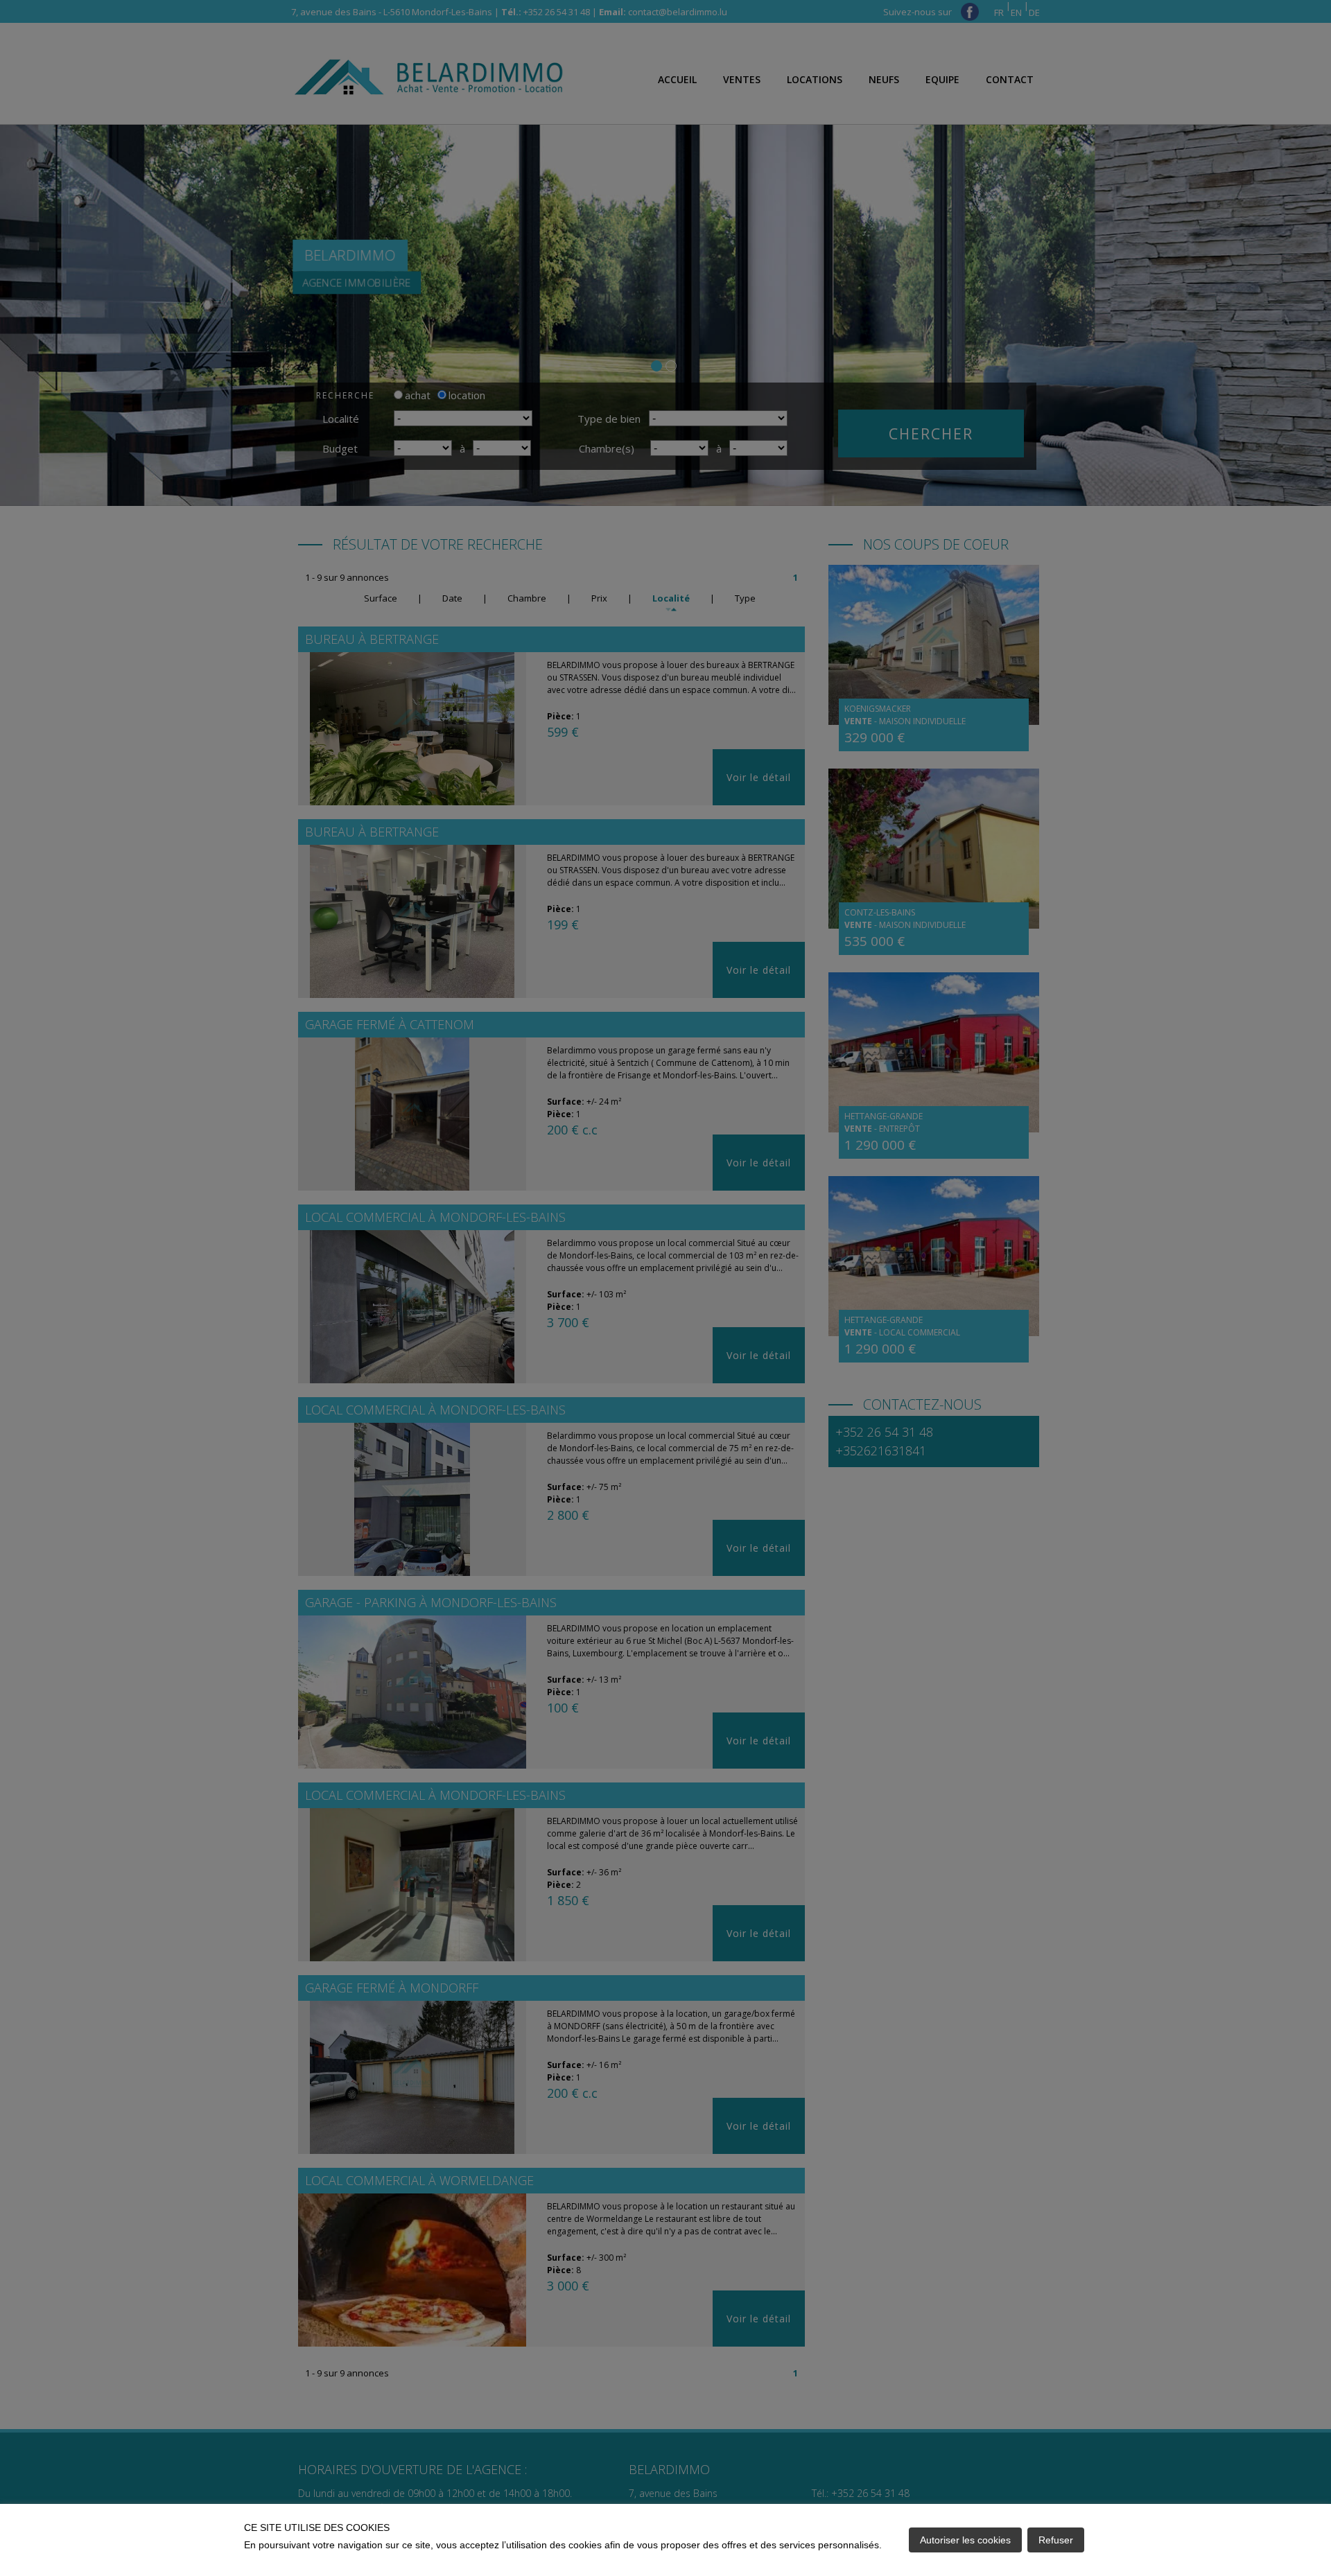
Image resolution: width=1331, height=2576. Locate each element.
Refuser (1056, 2540)
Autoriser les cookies (965, 2540)
